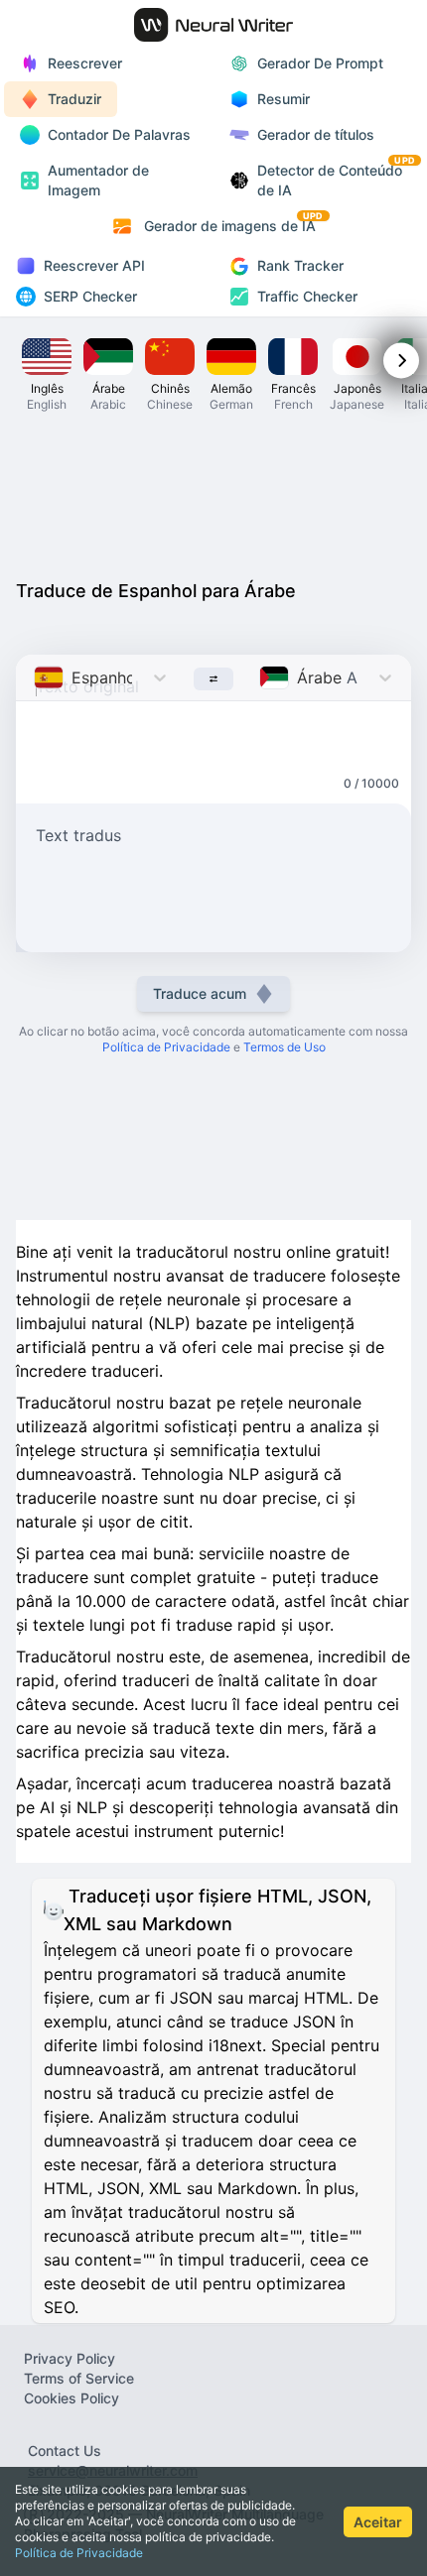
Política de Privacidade (79, 2553)
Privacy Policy (70, 2358)
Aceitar (378, 2522)
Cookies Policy (71, 2398)
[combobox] (36, 677)
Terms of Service (79, 2378)
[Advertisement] (213, 494)
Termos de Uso (285, 1047)
